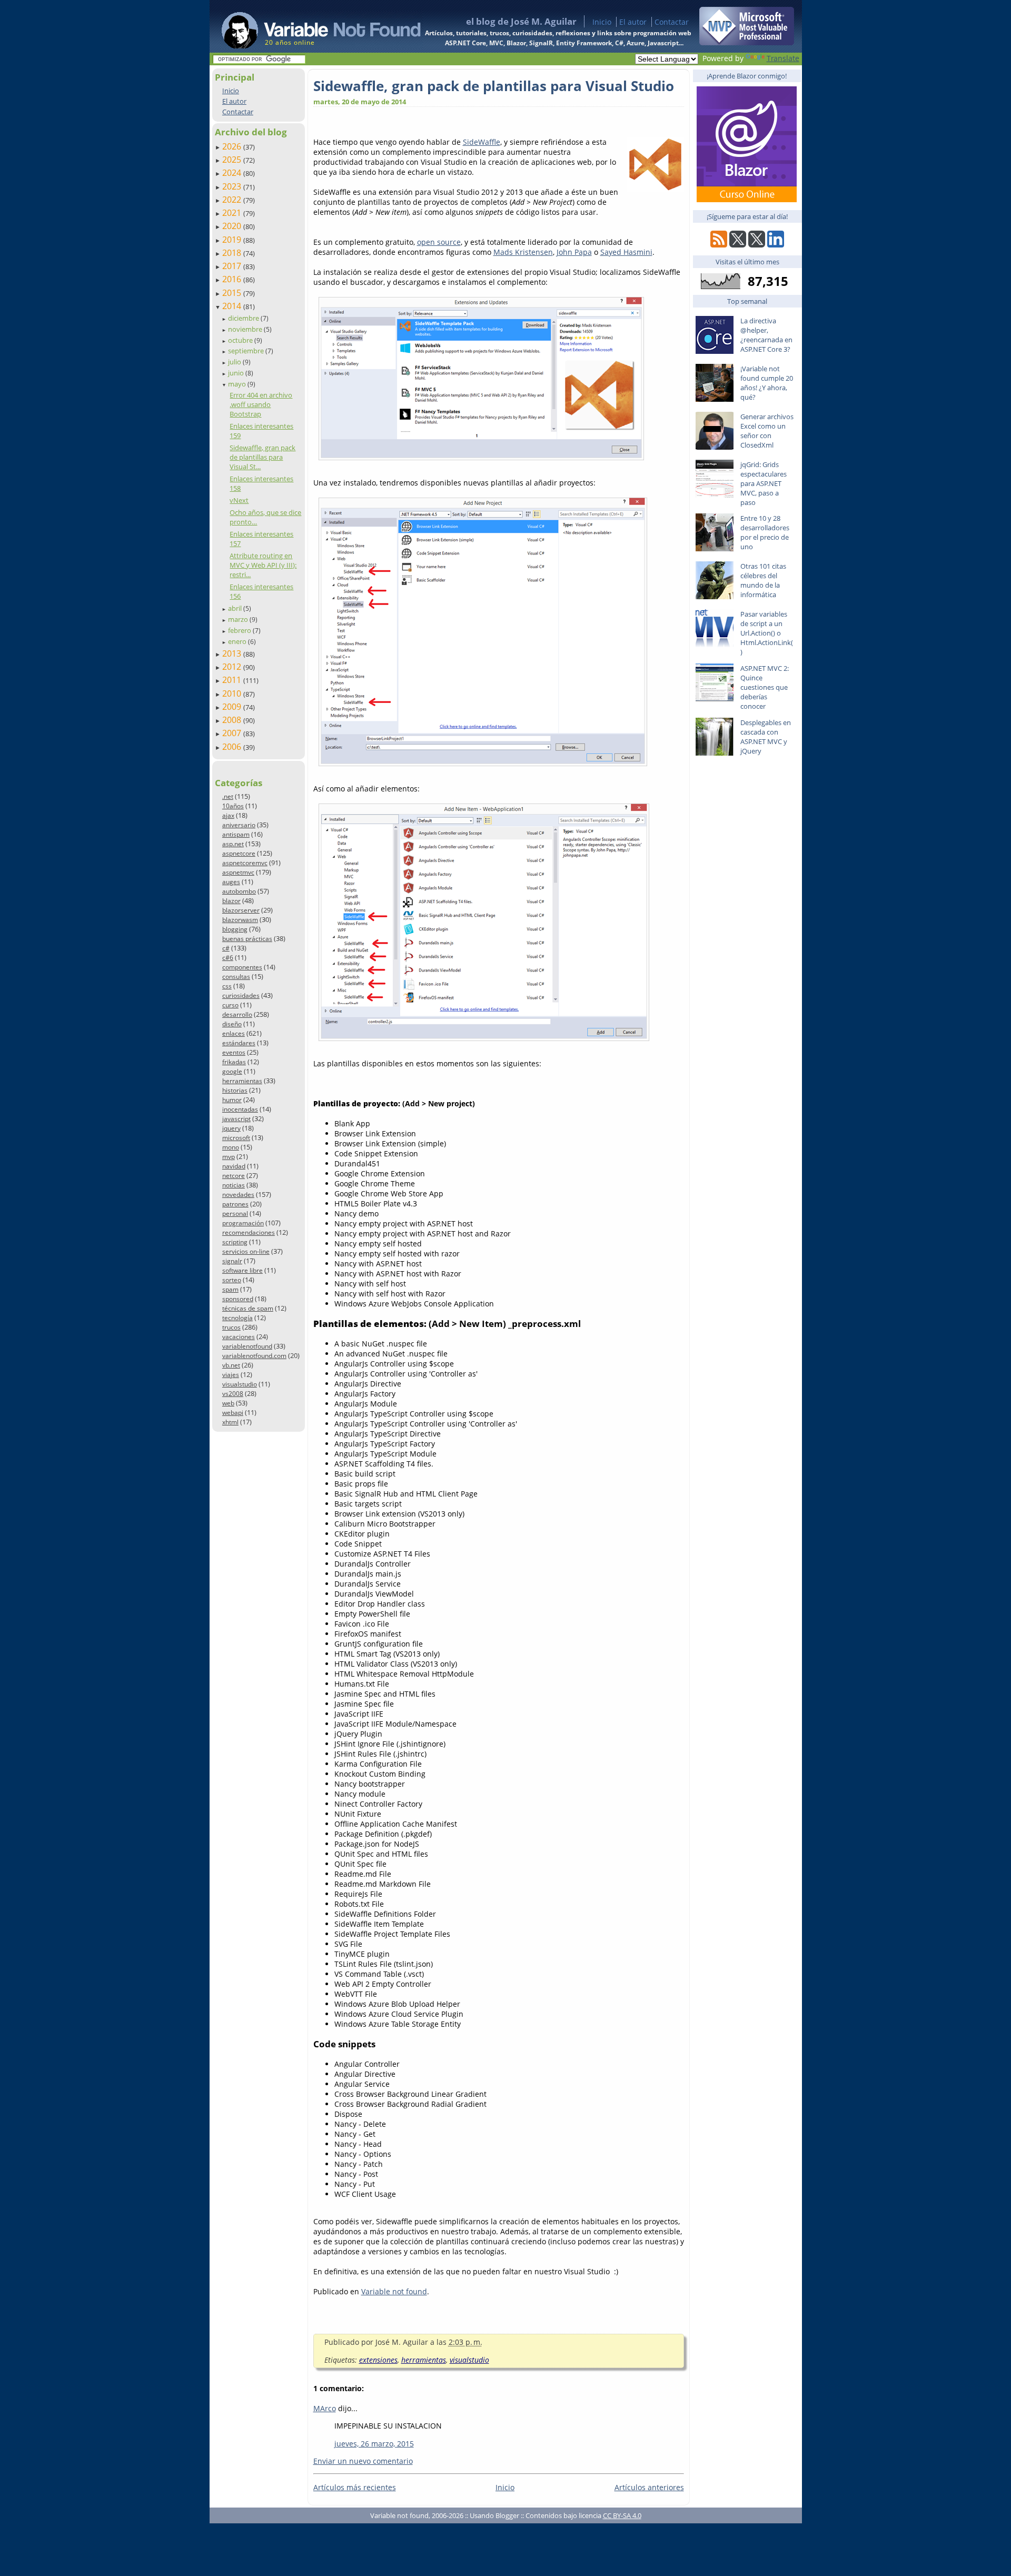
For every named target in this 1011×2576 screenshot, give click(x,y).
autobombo (239, 891)
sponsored (238, 1299)
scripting (235, 1242)
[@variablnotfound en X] (757, 245)
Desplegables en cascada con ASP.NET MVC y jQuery (766, 737)
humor (232, 1100)
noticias (234, 1185)
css (227, 986)
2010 (233, 693)
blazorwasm (240, 920)
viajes (231, 1375)
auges (231, 882)
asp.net (233, 844)
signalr (232, 1261)
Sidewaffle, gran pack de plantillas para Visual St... (262, 457)
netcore (234, 1176)
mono (231, 1147)
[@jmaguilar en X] (738, 245)
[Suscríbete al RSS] (719, 245)
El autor (633, 22)
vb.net (231, 1365)
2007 (233, 733)
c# (226, 948)
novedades (238, 1195)
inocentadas (240, 1109)
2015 (233, 293)
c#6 (228, 958)
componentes (242, 967)
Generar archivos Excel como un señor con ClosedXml (767, 431)
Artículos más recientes (355, 2487)
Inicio (602, 22)
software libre (242, 1270)
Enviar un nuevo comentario (363, 2461)
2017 (233, 266)
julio (235, 362)
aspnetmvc (238, 872)
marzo (239, 619)
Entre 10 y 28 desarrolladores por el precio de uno (765, 532)
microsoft (236, 1138)
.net (228, 796)
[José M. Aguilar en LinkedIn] (776, 245)
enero (238, 641)
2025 (233, 160)
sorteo (232, 1280)
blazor (231, 901)
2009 (233, 707)
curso (230, 1005)
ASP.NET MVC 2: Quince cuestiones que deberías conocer (765, 687)
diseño (232, 1024)
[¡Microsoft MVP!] (747, 42)
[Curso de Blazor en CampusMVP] (747, 199)
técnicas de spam (248, 1308)
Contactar (672, 22)
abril (236, 608)
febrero (240, 630)
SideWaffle (482, 142)
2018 (233, 253)
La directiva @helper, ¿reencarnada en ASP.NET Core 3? (766, 335)
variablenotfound (247, 1346)
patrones (235, 1204)
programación (243, 1223)
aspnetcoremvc (245, 863)
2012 (233, 667)
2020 (233, 226)
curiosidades (241, 995)
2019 (233, 240)
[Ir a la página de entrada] (311, 26)
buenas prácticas (247, 939)
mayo (238, 384)
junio (237, 373)
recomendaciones (249, 1232)
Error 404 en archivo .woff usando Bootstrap (261, 404)
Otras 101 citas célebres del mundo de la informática (763, 580)
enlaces (234, 1033)
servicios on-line (246, 1251)
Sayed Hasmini (626, 252)
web (228, 1403)
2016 (233, 279)
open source (439, 242)
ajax (228, 815)
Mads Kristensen (523, 252)
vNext (239, 500)
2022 (233, 200)
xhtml (230, 1422)
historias (235, 1090)
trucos (231, 1327)
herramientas (242, 1081)
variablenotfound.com (254, 1356)
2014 (233, 306)
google (232, 1071)
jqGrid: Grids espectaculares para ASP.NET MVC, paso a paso (764, 483)
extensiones (378, 2360)
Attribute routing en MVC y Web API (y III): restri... (263, 565)
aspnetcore (239, 853)
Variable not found (394, 2291)
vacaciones (239, 1337)
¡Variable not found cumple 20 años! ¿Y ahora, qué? (767, 383)
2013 (233, 653)
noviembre (246, 329)
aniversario (239, 825)
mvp (229, 1157)
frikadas (234, 1062)
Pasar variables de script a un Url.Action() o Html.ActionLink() (767, 633)
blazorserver (241, 910)
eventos (234, 1052)
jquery (231, 1128)
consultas (236, 977)
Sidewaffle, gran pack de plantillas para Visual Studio (494, 86)
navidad (234, 1166)
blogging (235, 929)
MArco (325, 2408)
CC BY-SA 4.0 (622, 2515)
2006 (233, 747)
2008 (233, 720)
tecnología (237, 1318)
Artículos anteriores (649, 2487)
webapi (233, 1413)
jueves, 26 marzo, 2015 (374, 2444)
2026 (233, 146)
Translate (783, 58)
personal (235, 1213)
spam (230, 1289)
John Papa (574, 252)
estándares (239, 1043)
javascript (236, 1119)
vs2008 (233, 1394)
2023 (233, 186)
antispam (236, 834)
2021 (233, 213)
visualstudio (240, 1384)
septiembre (247, 351)
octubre (241, 340)
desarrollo (237, 1014)
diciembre (244, 318)
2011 (233, 680)
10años (233, 806)
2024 (233, 173)
